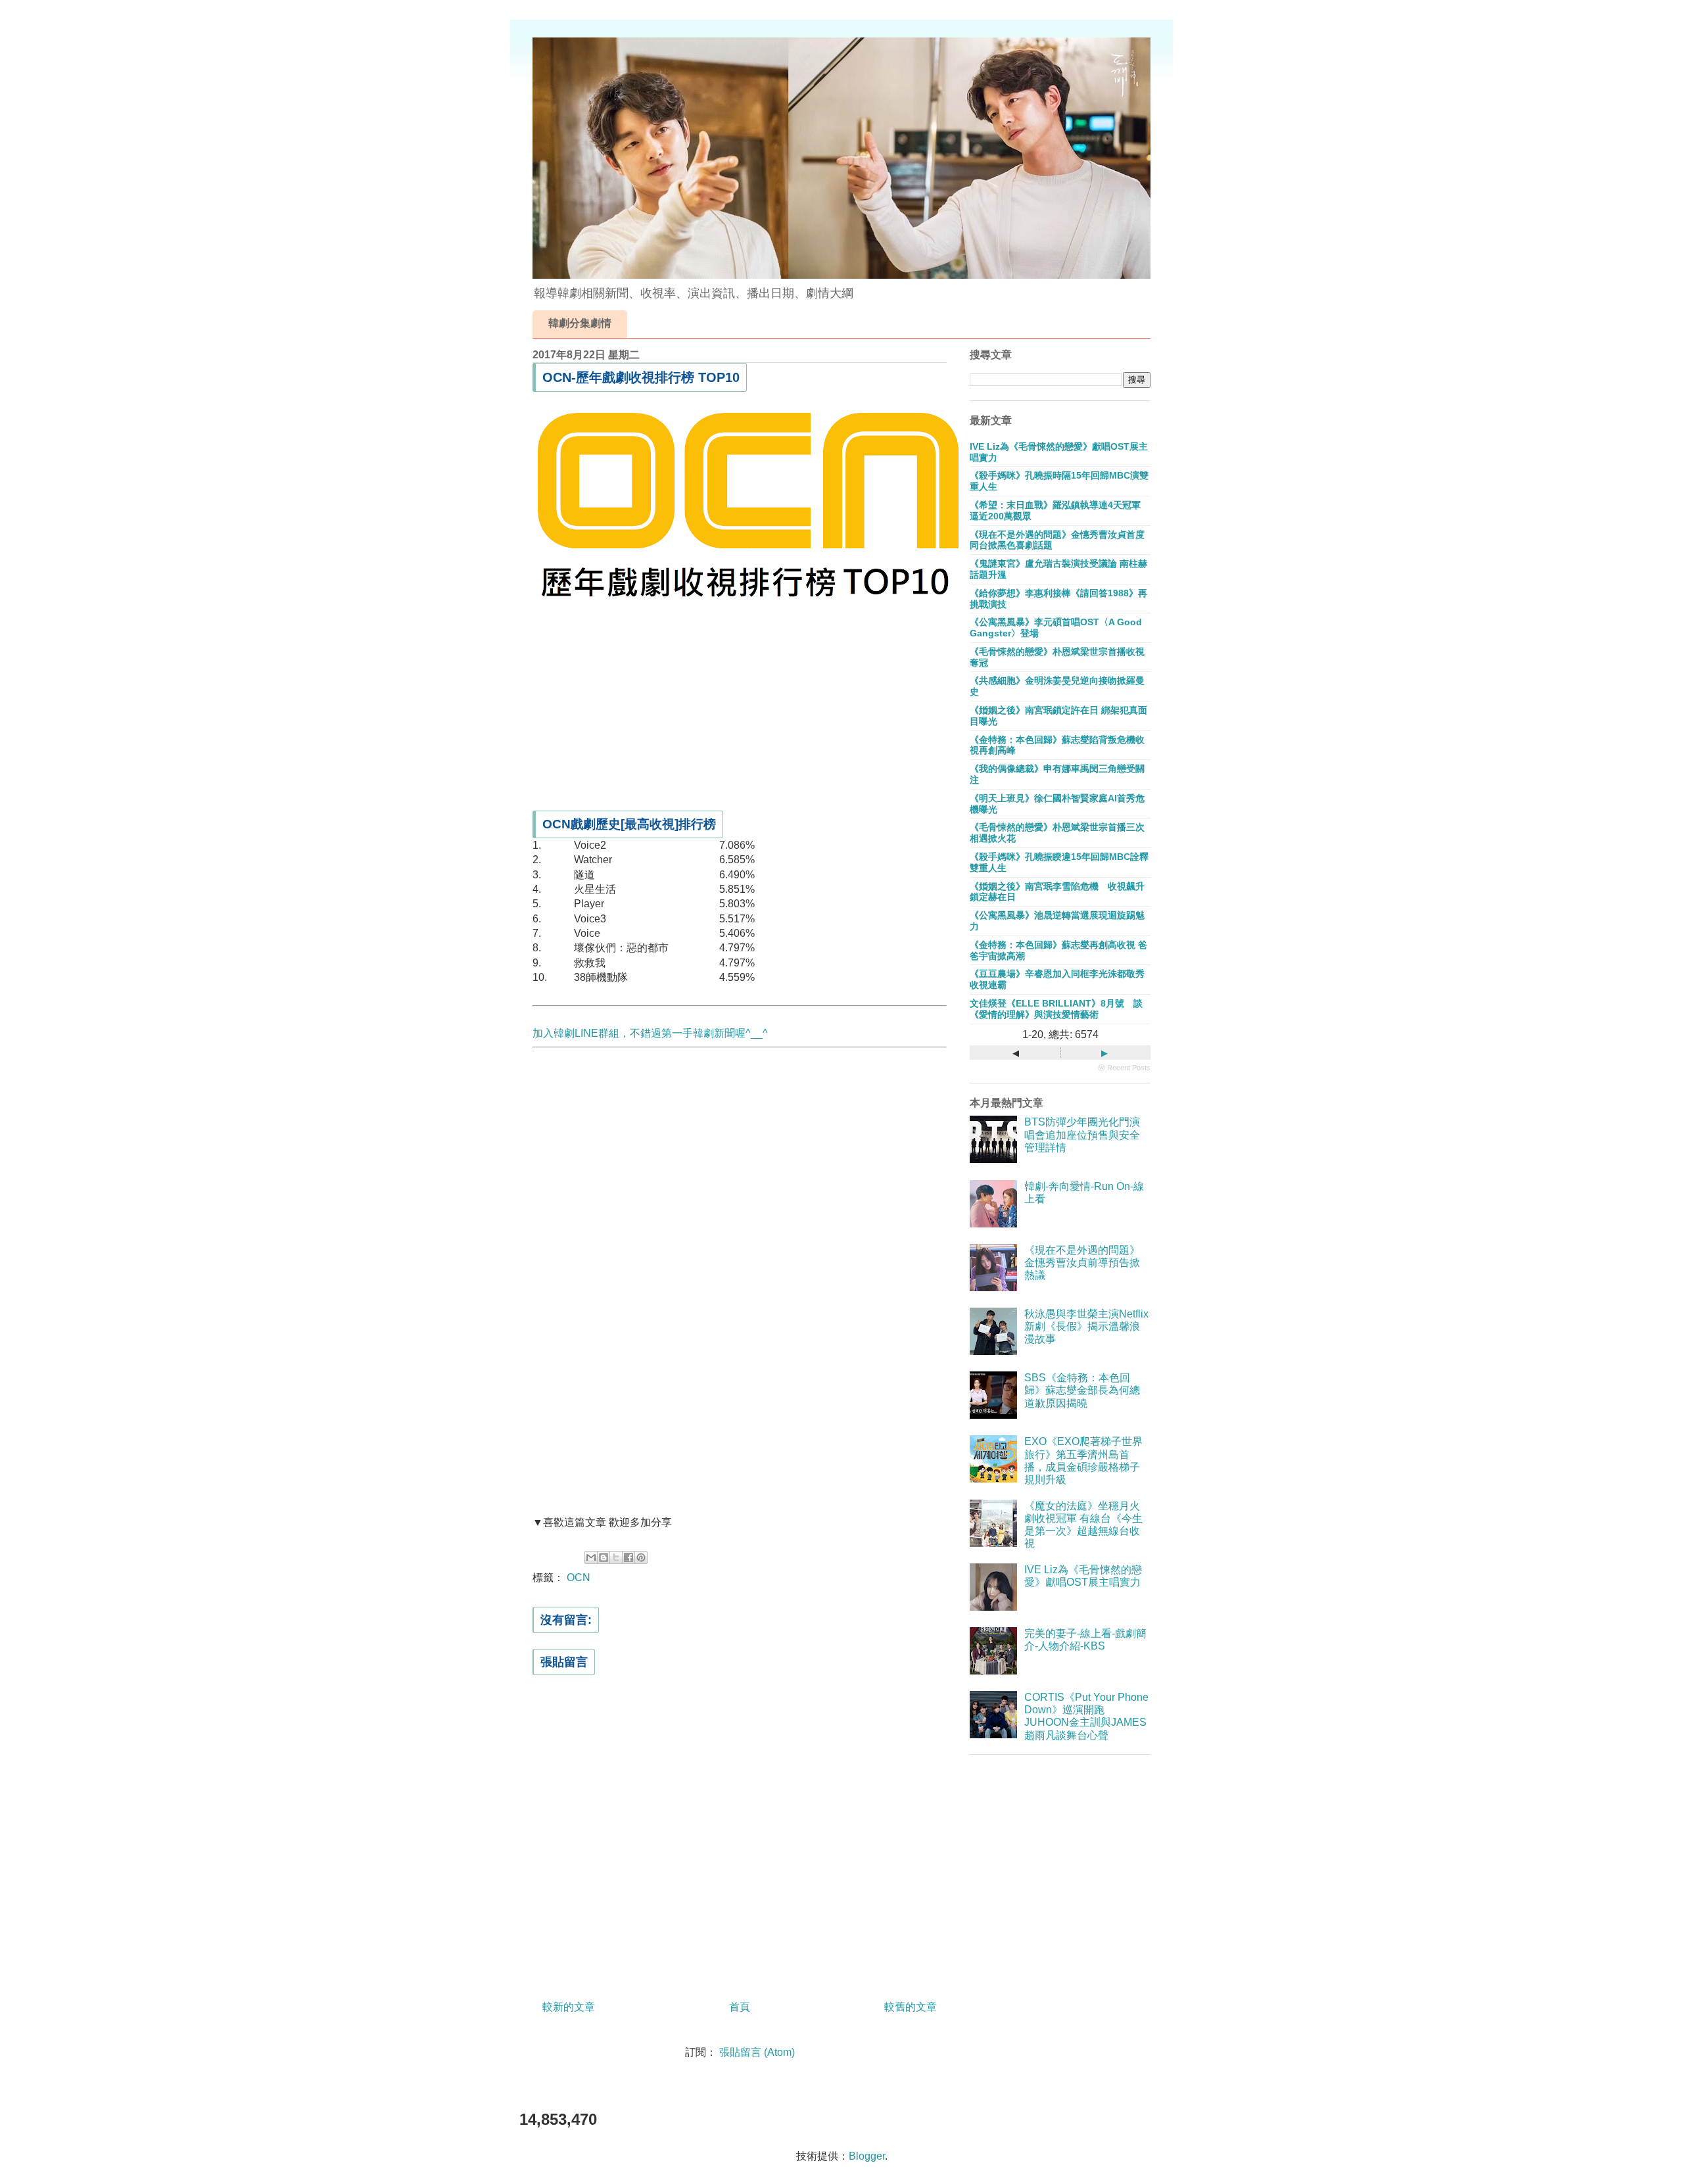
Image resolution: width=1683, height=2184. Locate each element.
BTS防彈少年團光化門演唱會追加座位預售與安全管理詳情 (1082, 1134)
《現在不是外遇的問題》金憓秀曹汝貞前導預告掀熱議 (1082, 1263)
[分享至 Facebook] (628, 1557)
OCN (579, 1578)
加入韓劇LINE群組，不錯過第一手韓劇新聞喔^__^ (650, 1033)
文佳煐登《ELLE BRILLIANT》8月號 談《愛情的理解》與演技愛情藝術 (1056, 1009)
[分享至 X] (616, 1557)
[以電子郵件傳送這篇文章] (591, 1557)
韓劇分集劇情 (580, 323)
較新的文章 (569, 2007)
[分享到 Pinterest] (641, 1557)
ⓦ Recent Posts (1124, 1068)
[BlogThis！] (604, 1557)
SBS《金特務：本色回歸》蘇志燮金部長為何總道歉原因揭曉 (1082, 1390)
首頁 (740, 2007)
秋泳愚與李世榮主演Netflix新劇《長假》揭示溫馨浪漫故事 (1086, 1326)
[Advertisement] (740, 703)
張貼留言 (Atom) (757, 2052)
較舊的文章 (911, 2007)
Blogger (867, 2156)
